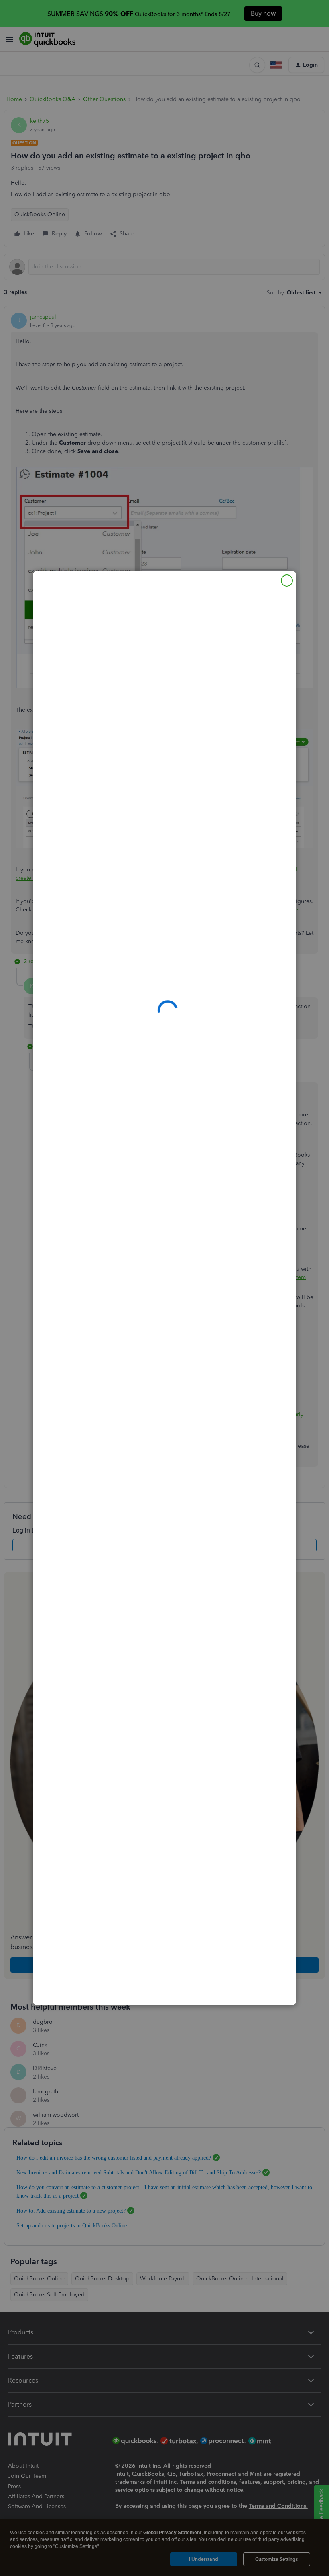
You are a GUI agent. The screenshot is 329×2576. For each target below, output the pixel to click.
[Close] (287, 581)
